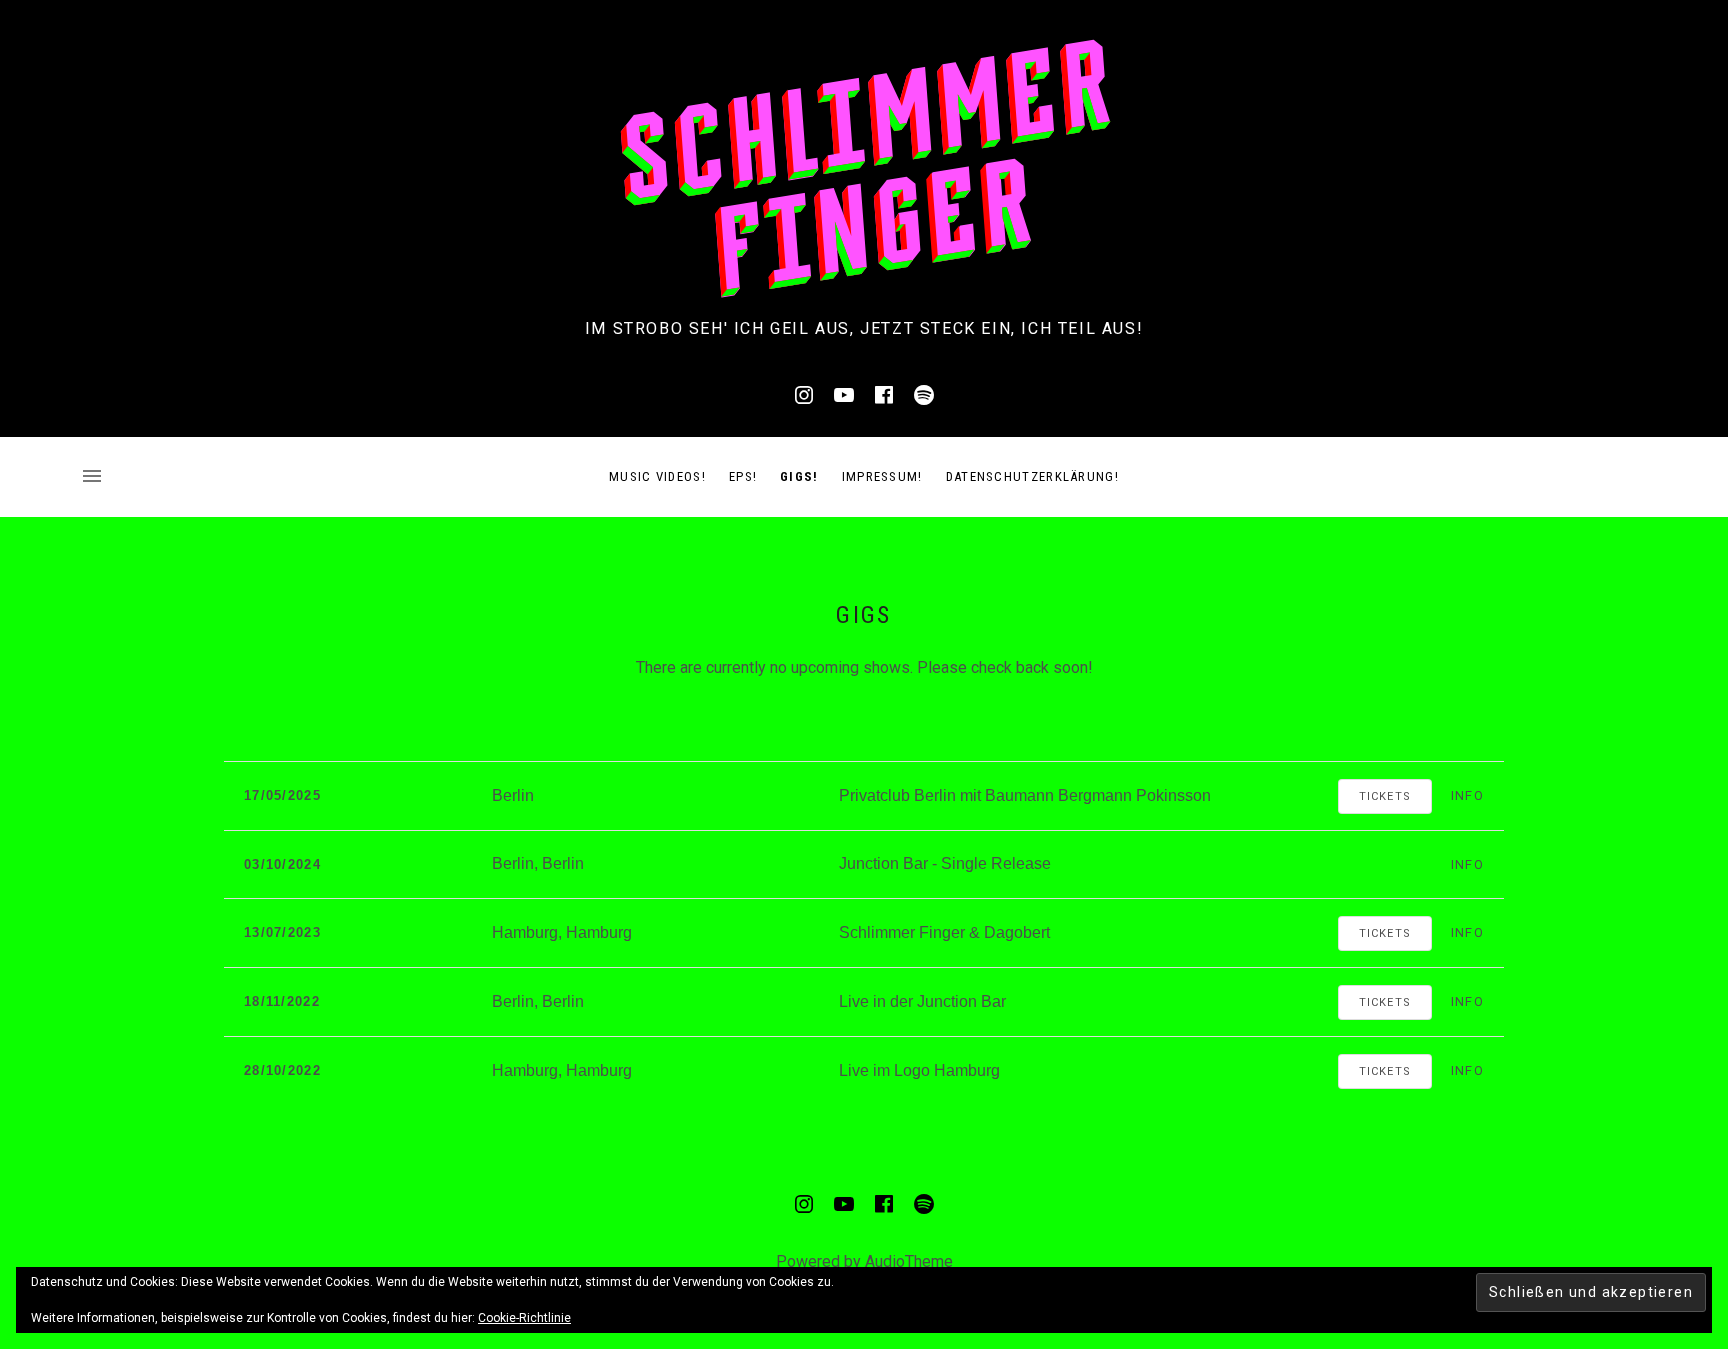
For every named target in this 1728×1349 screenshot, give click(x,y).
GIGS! (799, 476)
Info (1467, 795)
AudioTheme (909, 1261)
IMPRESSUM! (882, 476)
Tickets (1385, 796)
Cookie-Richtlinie (524, 1318)
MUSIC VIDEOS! (657, 476)
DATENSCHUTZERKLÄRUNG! (1032, 476)
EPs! (743, 476)
